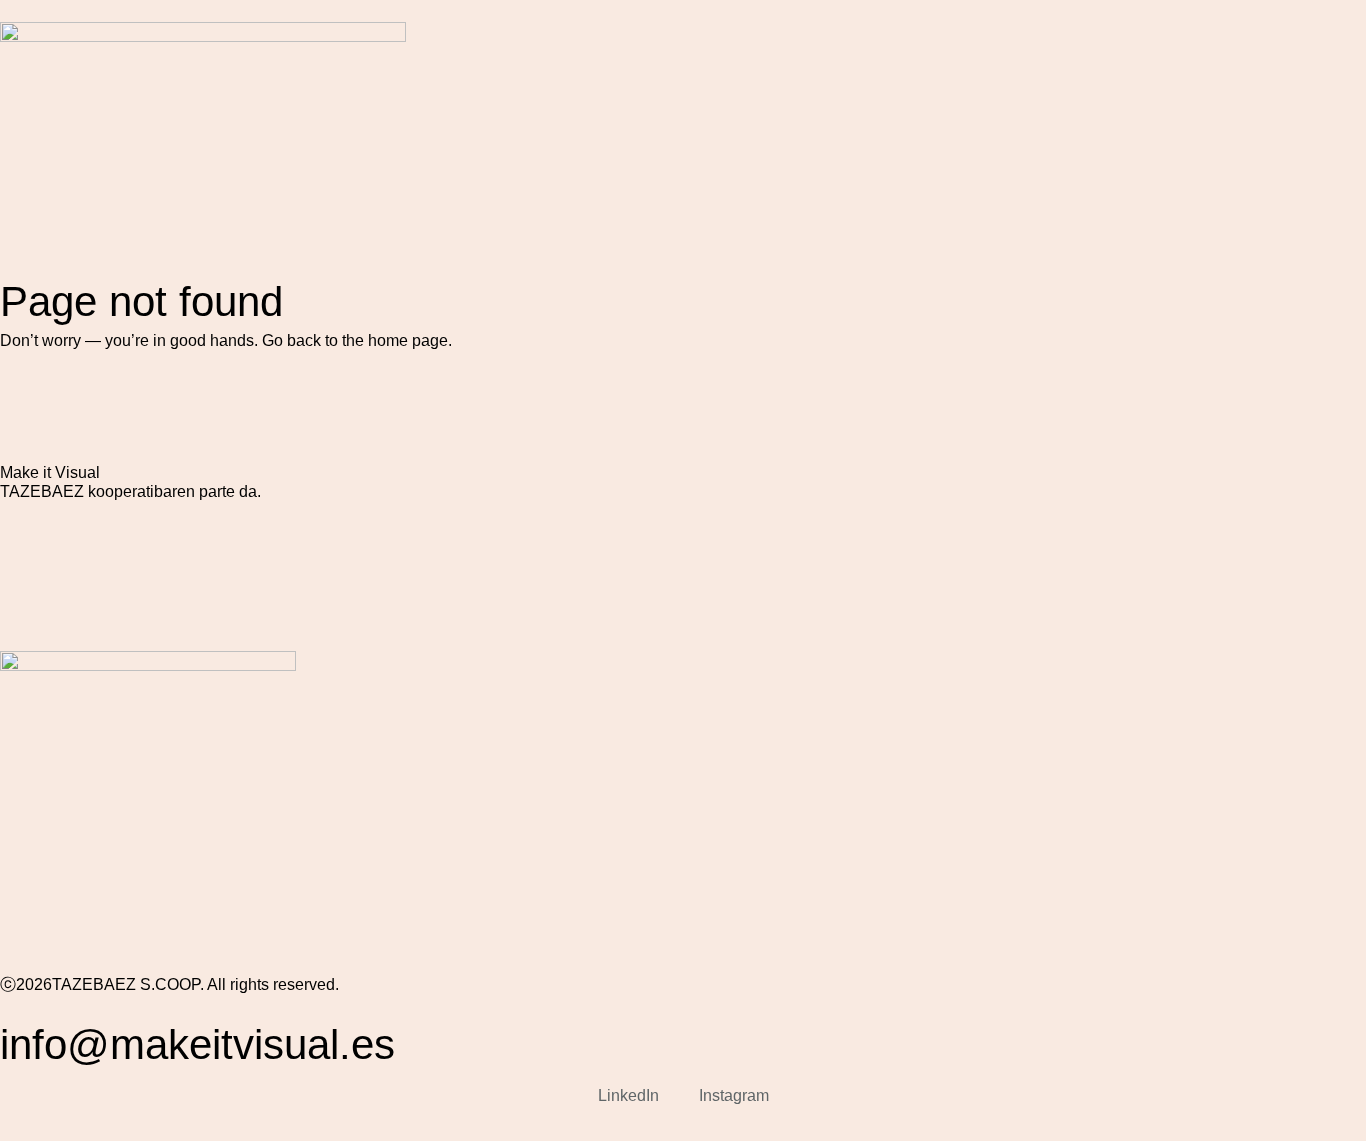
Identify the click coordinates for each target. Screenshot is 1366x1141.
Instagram (734, 1095)
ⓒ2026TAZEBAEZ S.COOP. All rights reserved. (169, 984)
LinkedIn (628, 1095)
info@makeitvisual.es (197, 1044)
